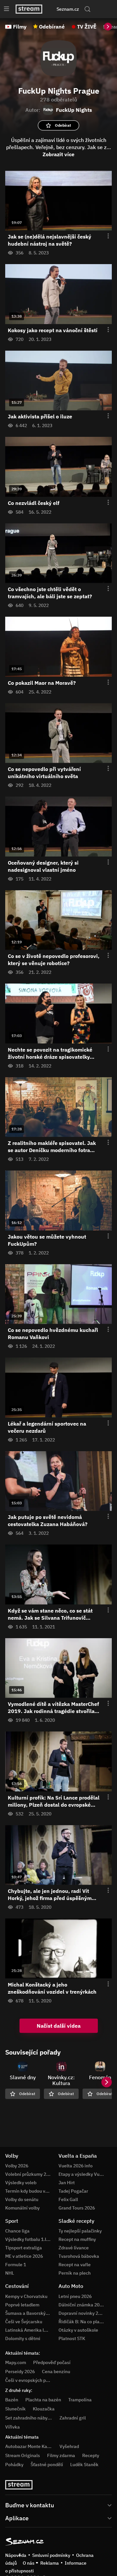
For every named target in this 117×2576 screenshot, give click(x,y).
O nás (29, 2563)
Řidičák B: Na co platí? (82, 2322)
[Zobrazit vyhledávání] (87, 9)
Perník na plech (75, 2273)
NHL (10, 2273)
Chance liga (17, 2231)
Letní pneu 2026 (75, 2296)
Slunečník (15, 2409)
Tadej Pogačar (73, 2191)
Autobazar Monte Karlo (29, 2446)
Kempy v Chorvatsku (26, 2296)
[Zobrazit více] (58, 2505)
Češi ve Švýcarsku (24, 2322)
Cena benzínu (56, 2372)
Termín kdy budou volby (30, 2191)
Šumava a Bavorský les (29, 2313)
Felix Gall (68, 2199)
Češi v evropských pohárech (34, 2380)
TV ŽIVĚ (87, 27)
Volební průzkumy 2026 (30, 2174)
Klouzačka (44, 2409)
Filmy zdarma (61, 2455)
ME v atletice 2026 (24, 2256)
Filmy (20, 27)
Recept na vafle (75, 2265)
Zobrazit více (58, 154)
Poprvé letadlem (22, 2305)
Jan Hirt (67, 2183)
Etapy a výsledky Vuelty (83, 2174)
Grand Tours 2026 (77, 2208)
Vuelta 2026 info (76, 2166)
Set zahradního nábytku (30, 2418)
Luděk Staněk (84, 2465)
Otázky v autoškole (78, 2330)
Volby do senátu (22, 2199)
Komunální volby (22, 2208)
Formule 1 (16, 2265)
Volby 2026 (17, 2166)
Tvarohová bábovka (79, 2256)
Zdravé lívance (74, 2248)
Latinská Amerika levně (30, 2330)
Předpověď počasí (52, 2362)
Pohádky (14, 2465)
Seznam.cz (68, 9)
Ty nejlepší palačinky (80, 2231)
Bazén (12, 2400)
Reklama (50, 2563)
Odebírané (52, 27)
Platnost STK (72, 2338)
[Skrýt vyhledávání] (53, 9)
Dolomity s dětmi (23, 2338)
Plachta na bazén (43, 2400)
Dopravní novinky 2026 (82, 2313)
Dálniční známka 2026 (82, 2305)
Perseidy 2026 (20, 2372)
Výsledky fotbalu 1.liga (29, 2239)
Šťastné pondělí (47, 2465)
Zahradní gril (73, 2418)
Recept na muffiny (77, 2239)
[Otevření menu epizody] (104, 236)
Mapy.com (16, 2362)
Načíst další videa (59, 2026)
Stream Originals (23, 2455)
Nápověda (16, 2555)
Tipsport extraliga (24, 2248)
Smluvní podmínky (51, 2555)
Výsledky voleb (21, 2183)
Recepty (91, 2455)
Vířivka (13, 2427)
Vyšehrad (69, 2446)
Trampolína (80, 2400)
